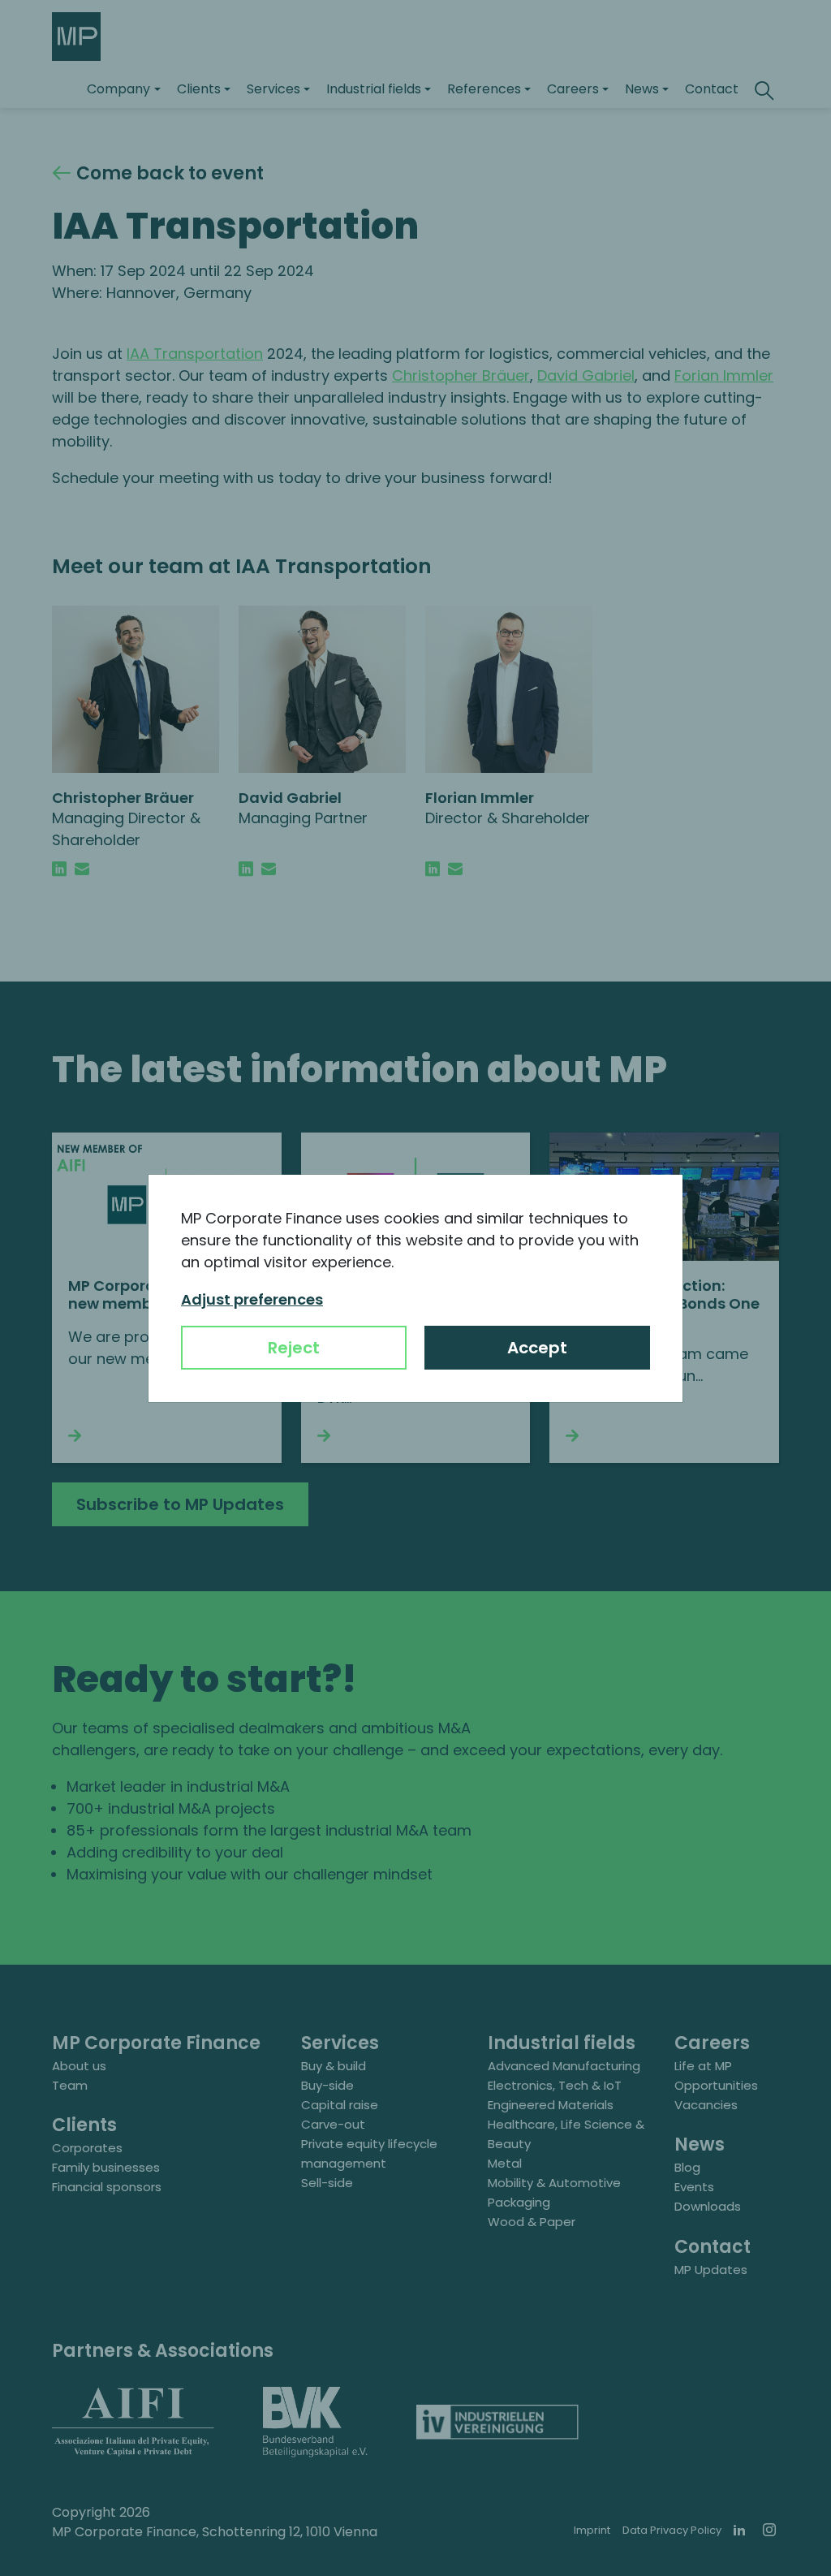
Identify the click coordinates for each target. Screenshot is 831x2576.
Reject (294, 1348)
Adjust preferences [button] (252, 1299)
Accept (537, 1348)
